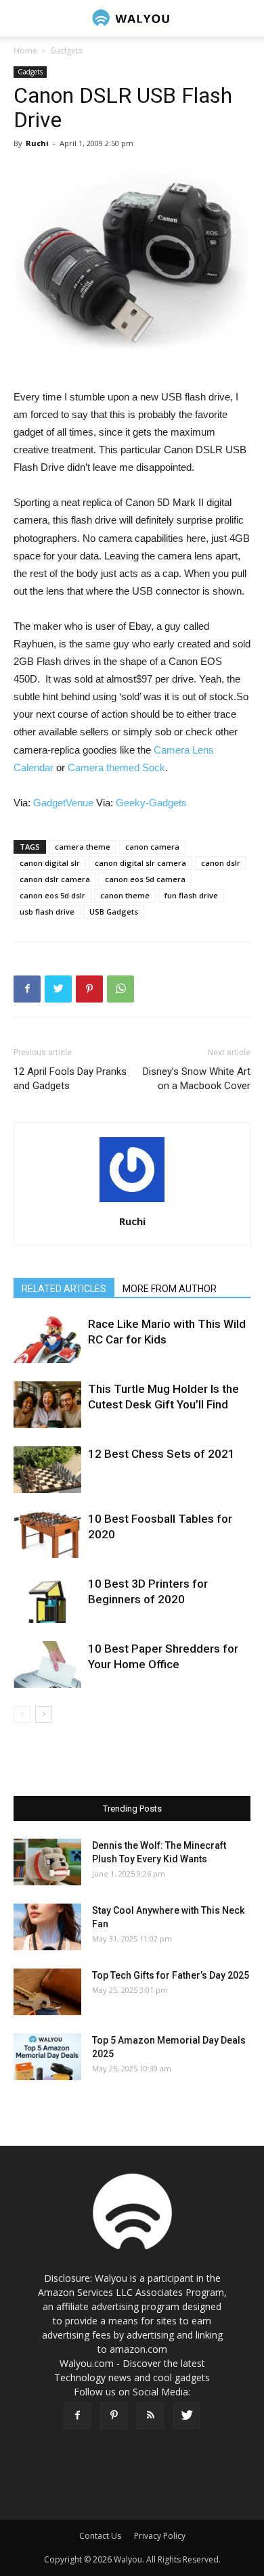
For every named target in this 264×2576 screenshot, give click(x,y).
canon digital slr (50, 863)
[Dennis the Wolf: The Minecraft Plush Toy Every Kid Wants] (47, 1862)
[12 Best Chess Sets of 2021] (47, 1470)
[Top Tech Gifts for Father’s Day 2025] (47, 1992)
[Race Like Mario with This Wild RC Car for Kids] (47, 1340)
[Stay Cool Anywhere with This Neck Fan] (47, 1927)
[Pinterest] (114, 2416)
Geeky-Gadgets (151, 803)
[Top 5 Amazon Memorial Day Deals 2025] (47, 2057)
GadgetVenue (63, 803)
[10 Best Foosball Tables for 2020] (47, 1535)
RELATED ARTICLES (64, 1289)
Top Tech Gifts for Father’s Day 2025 (171, 1975)
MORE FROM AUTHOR (170, 1289)
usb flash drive (47, 912)
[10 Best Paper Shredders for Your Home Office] (47, 1664)
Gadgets (66, 50)
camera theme (83, 847)
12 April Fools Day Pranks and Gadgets (70, 1079)
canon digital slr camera (140, 863)
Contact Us (100, 2536)
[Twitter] (187, 2416)
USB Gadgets (114, 912)
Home (25, 50)
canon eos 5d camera (145, 879)
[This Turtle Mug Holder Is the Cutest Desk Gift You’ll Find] (47, 1405)
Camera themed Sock (116, 767)
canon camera (152, 847)
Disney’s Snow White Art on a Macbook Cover (197, 1079)
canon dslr (221, 863)
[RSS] (150, 2416)
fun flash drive (191, 895)
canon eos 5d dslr (52, 895)
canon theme (125, 895)
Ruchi (37, 143)
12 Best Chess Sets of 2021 (161, 1454)
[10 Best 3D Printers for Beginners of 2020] (47, 1600)
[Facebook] (77, 2416)
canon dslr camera (55, 879)
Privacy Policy (160, 2536)
